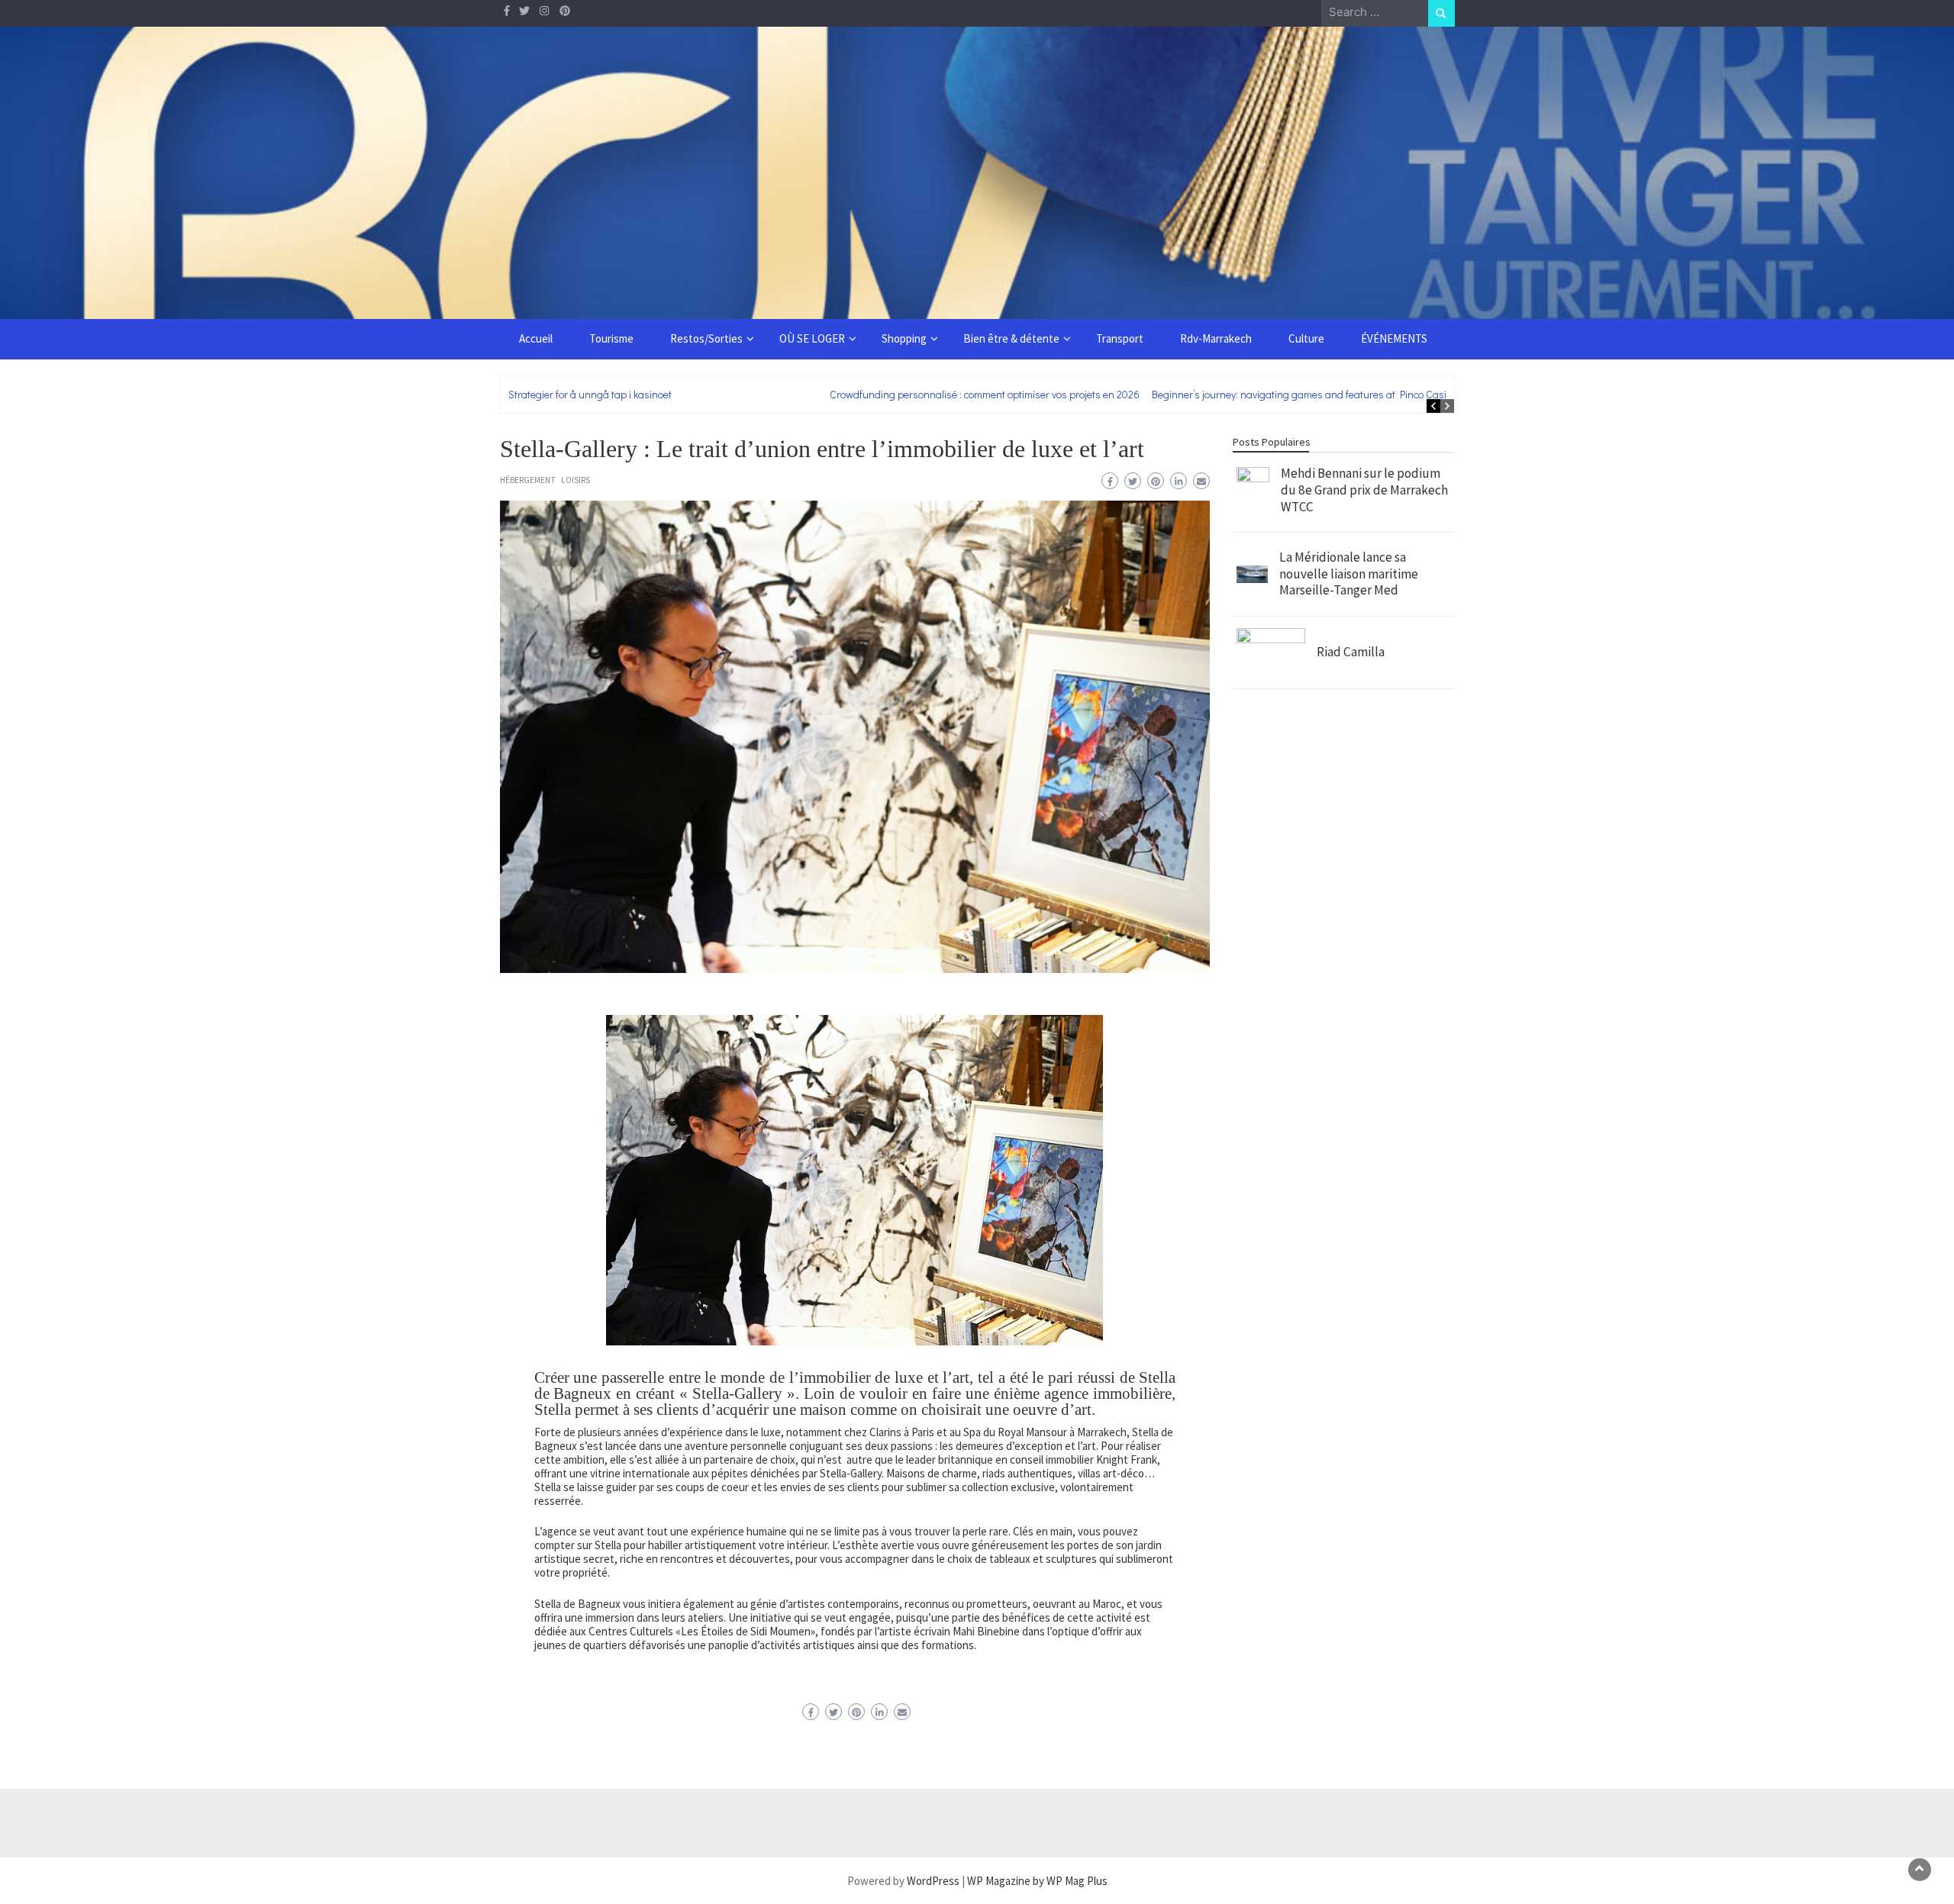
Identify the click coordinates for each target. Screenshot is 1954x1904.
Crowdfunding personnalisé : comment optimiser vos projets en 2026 (985, 394)
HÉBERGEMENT (528, 480)
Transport (1120, 338)
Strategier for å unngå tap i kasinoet (590, 394)
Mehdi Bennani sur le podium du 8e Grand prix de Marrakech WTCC (1364, 490)
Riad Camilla (1351, 652)
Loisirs (576, 480)
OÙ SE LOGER (812, 338)
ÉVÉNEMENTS (1394, 338)
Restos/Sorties (706, 338)
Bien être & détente (1011, 338)
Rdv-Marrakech (1216, 338)
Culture (1306, 338)
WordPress (933, 1881)
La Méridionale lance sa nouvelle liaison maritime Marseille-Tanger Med (1349, 573)
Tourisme (611, 338)
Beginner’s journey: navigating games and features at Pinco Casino (1305, 394)
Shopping (904, 338)
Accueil (536, 338)
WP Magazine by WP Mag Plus (1037, 1881)
